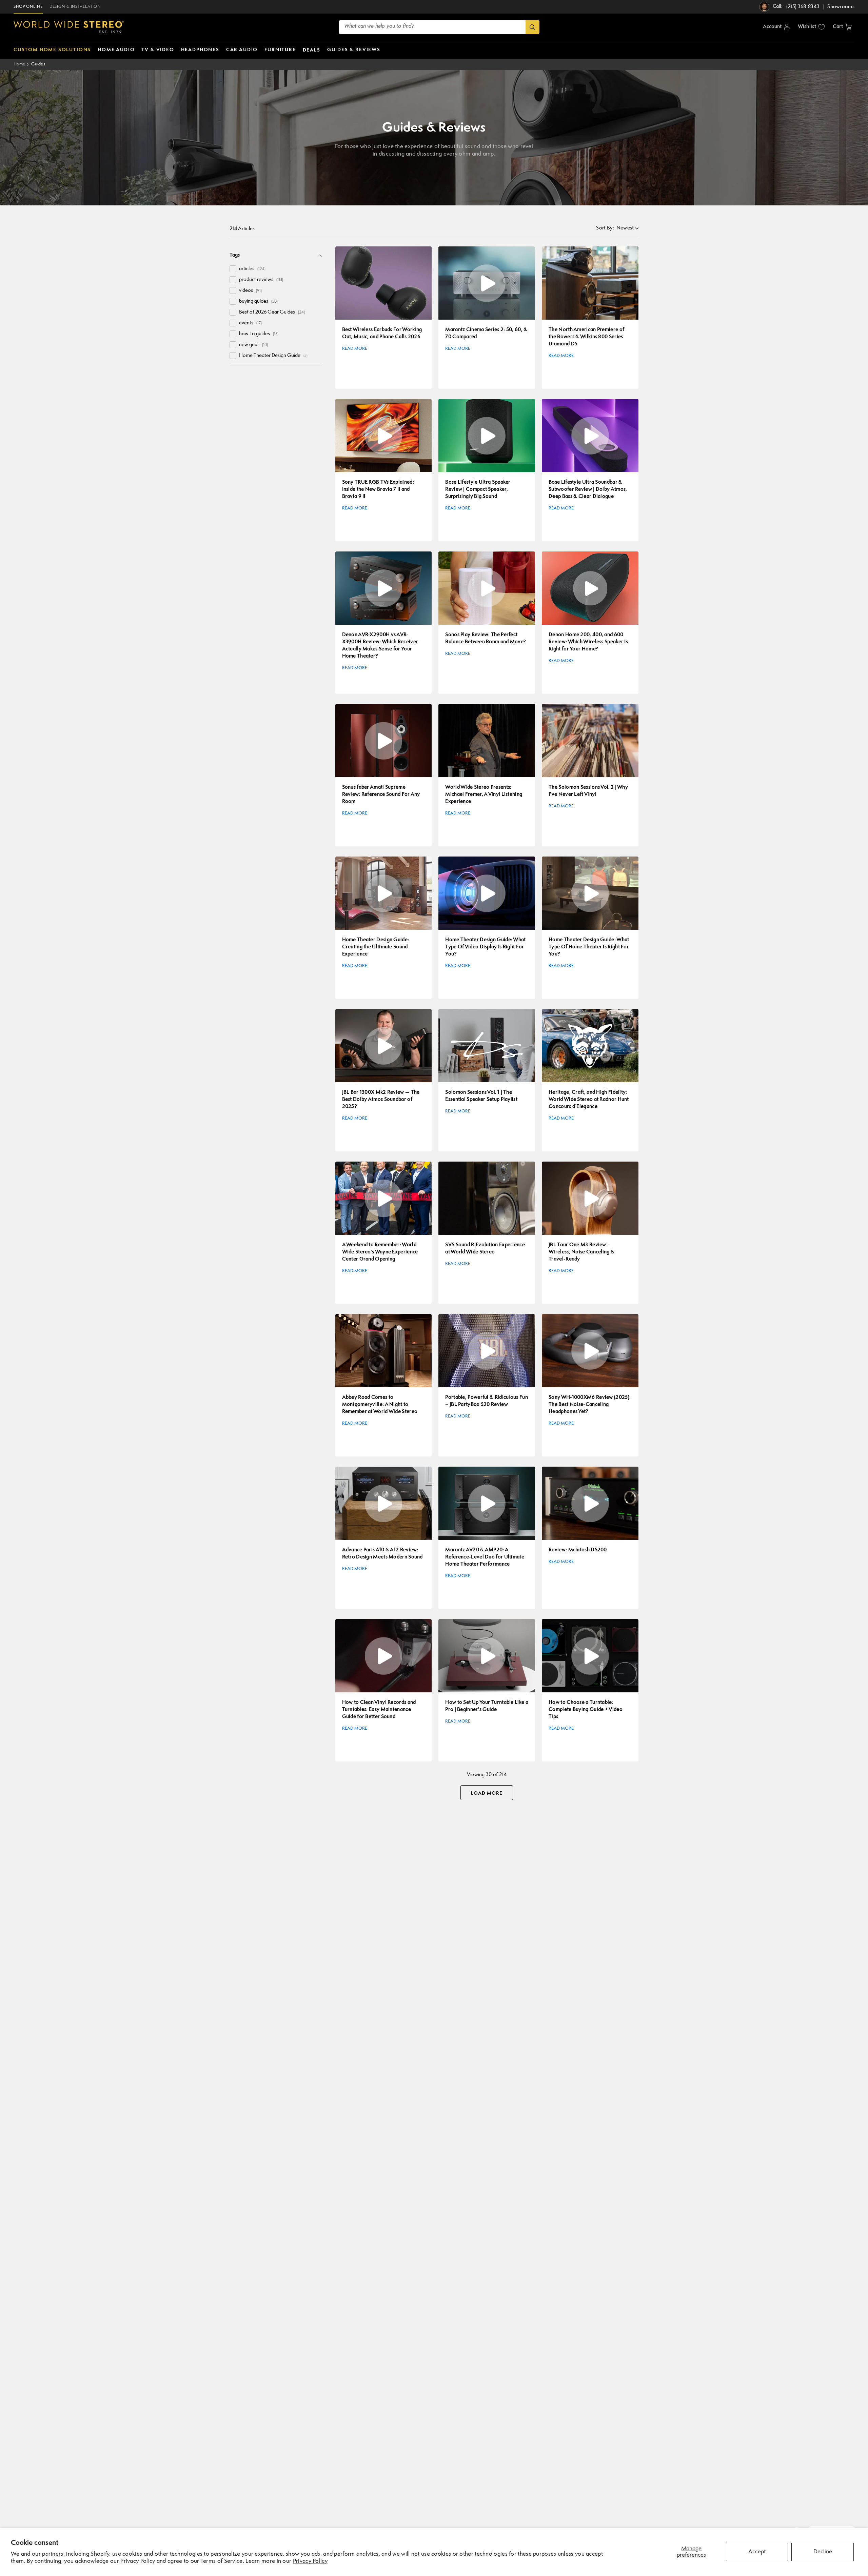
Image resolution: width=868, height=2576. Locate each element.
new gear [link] (253, 345)
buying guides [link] (258, 301)
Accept (757, 2552)
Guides (38, 64)
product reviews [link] (261, 280)
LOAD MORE (487, 1793)
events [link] (250, 323)
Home (19, 64)
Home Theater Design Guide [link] (273, 356)
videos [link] (250, 291)
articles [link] (252, 269)
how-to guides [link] (259, 334)
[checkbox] (233, 269)
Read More (355, 349)
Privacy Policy (310, 2561)
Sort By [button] (605, 228)
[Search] (532, 27)
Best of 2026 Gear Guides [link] (272, 312)
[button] (842, 27)
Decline (823, 2552)
